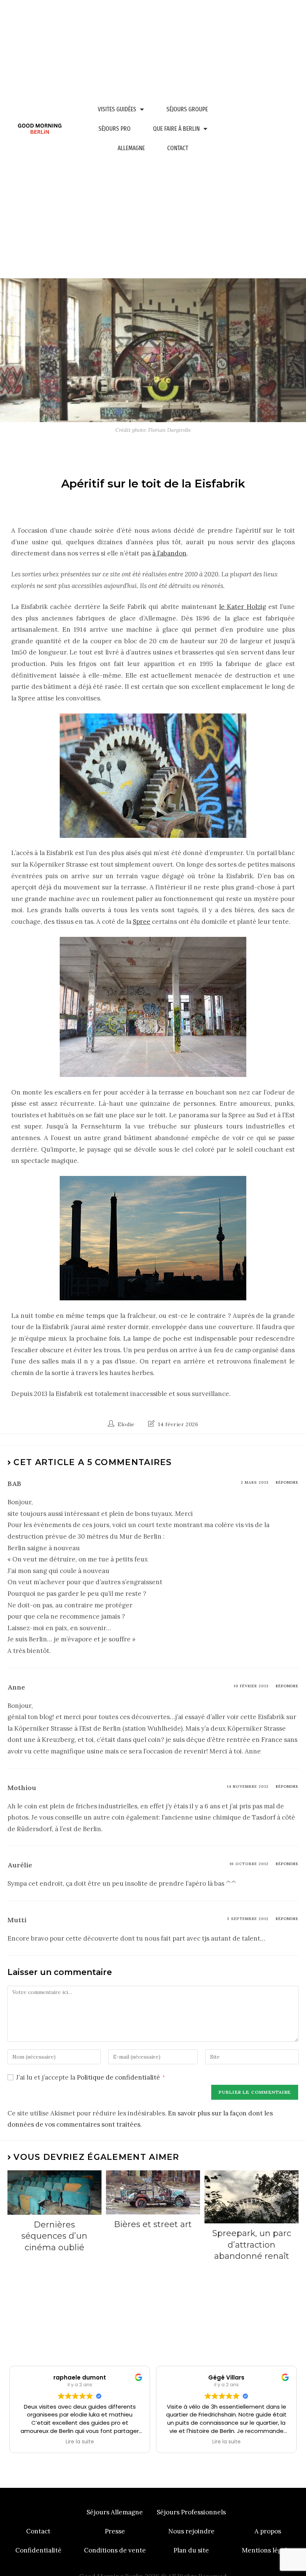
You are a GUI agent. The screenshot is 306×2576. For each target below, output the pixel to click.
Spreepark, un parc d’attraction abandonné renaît (252, 2245)
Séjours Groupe (187, 109)
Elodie (126, 1424)
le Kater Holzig (242, 607)
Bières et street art (153, 2224)
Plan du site (191, 2550)
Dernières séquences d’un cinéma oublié (54, 2236)
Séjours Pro (115, 129)
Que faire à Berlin (176, 129)
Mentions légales (268, 2550)
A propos (268, 2531)
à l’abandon (169, 553)
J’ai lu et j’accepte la (90, 2077)
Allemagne (131, 148)
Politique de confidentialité (119, 2077)
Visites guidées (117, 109)
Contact (178, 148)
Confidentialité (38, 2550)
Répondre (287, 1482)
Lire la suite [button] (80, 2442)
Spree (142, 922)
